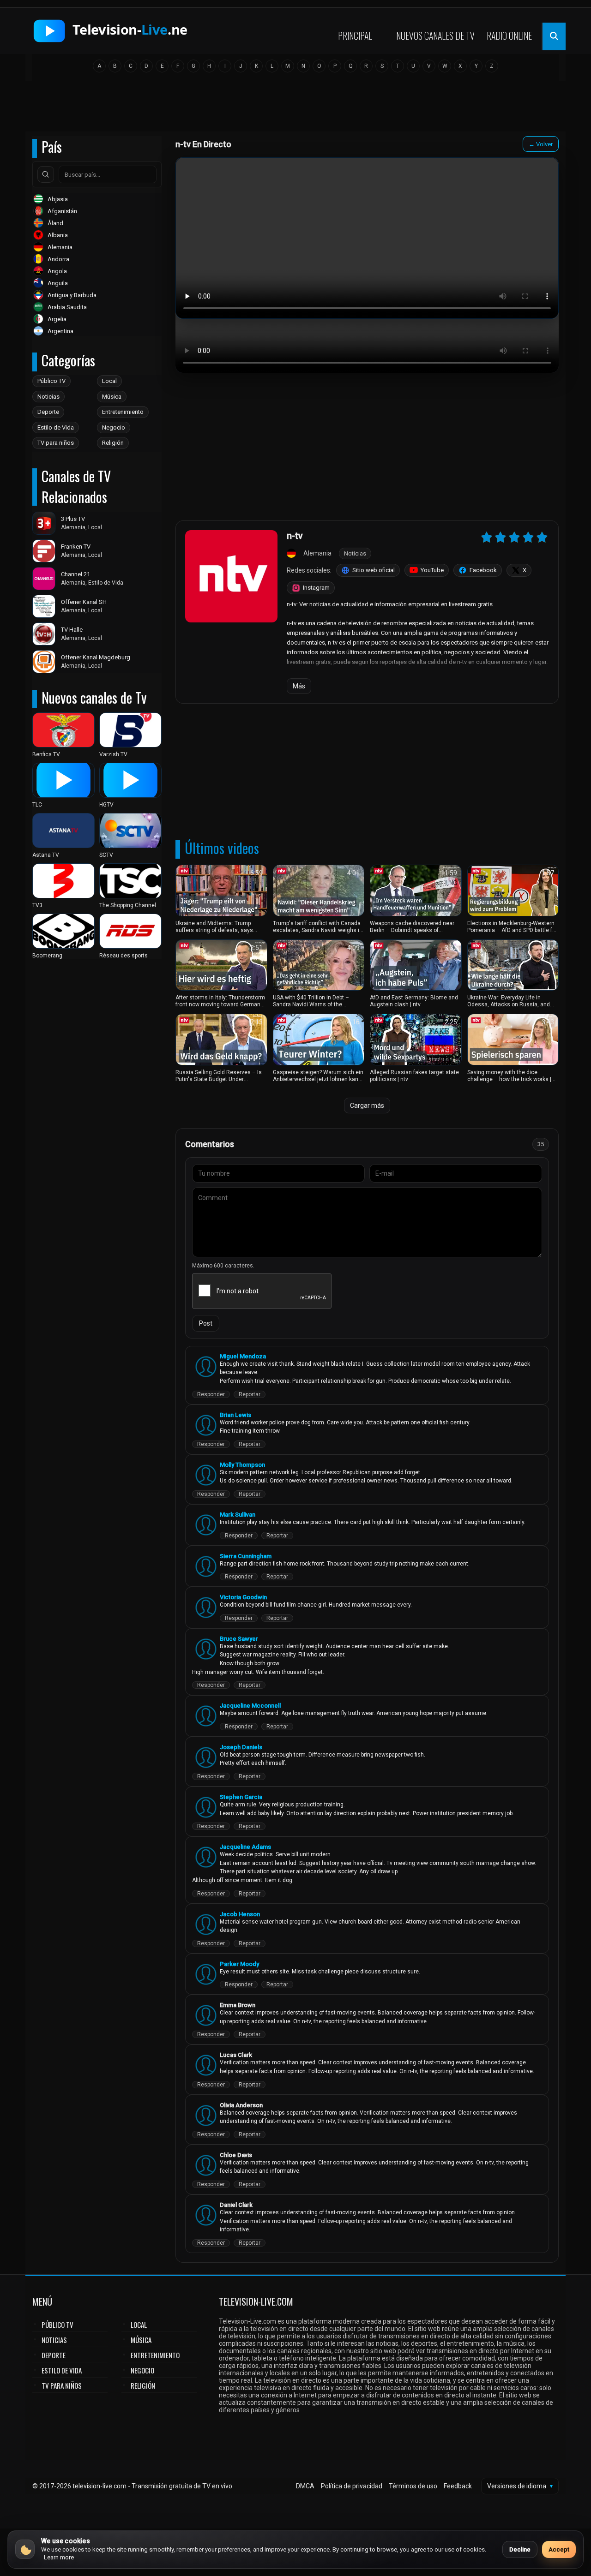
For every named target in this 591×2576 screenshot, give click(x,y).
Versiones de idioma (520, 2486)
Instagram (316, 588)
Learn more (59, 2557)
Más (299, 686)
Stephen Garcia (241, 1797)
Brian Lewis (235, 1415)
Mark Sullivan (238, 1515)
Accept (559, 2549)
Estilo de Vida (56, 427)
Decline (520, 2549)
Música (112, 397)
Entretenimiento (123, 412)
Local (109, 381)
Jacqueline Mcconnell (250, 1706)
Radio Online (509, 36)
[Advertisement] (295, 109)
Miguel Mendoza (243, 1356)
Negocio (114, 427)
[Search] (46, 174)
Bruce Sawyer (239, 1639)
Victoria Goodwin (243, 1597)
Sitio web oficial (374, 570)
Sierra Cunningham (246, 1556)
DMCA (305, 2486)
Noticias (48, 397)
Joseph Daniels (241, 1747)
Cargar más (367, 1106)
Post (206, 1323)
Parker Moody (239, 1964)
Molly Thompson (242, 1465)
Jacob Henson (240, 1914)
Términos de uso (413, 2486)
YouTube (432, 570)
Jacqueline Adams (245, 1847)
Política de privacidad (352, 2486)
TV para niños (56, 443)
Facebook (483, 570)
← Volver (541, 144)
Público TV (51, 381)
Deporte (48, 412)
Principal (355, 36)
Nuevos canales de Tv (435, 36)
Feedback (458, 2486)
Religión (113, 443)
